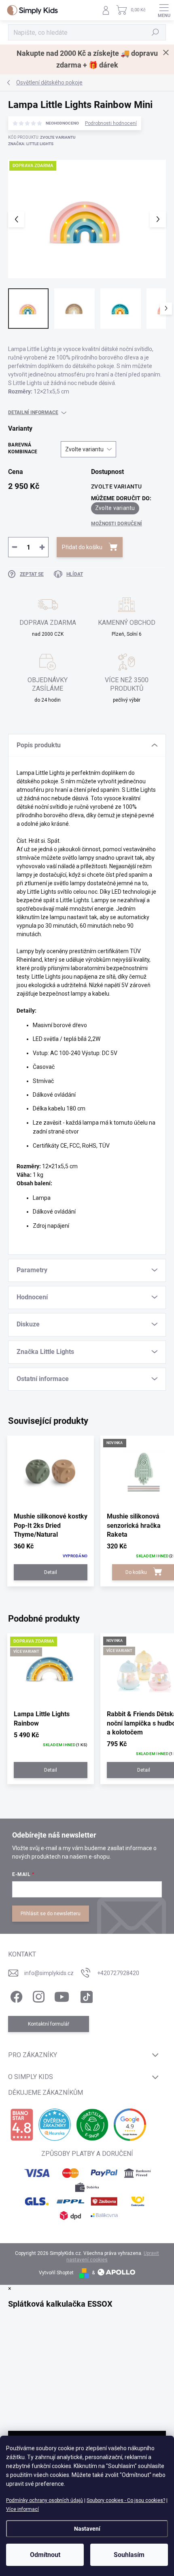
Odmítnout (45, 2555)
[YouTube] (62, 1995)
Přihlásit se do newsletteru (51, 1914)
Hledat (155, 32)
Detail (51, 1572)
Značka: (31, 144)
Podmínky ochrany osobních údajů (45, 2500)
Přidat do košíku (82, 547)
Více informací (22, 2509)
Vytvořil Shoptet (56, 2273)
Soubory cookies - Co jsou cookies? (126, 2500)
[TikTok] (85, 1995)
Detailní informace (33, 412)
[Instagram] (37, 1995)
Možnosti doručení (117, 524)
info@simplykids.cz (49, 1973)
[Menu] (164, 10)
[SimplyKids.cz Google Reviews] (130, 2125)
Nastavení (87, 2529)
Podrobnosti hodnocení (111, 123)
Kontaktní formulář (49, 2024)
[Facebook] (15, 1995)
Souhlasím (129, 2555)
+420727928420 (118, 1973)
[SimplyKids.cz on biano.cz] (22, 2125)
